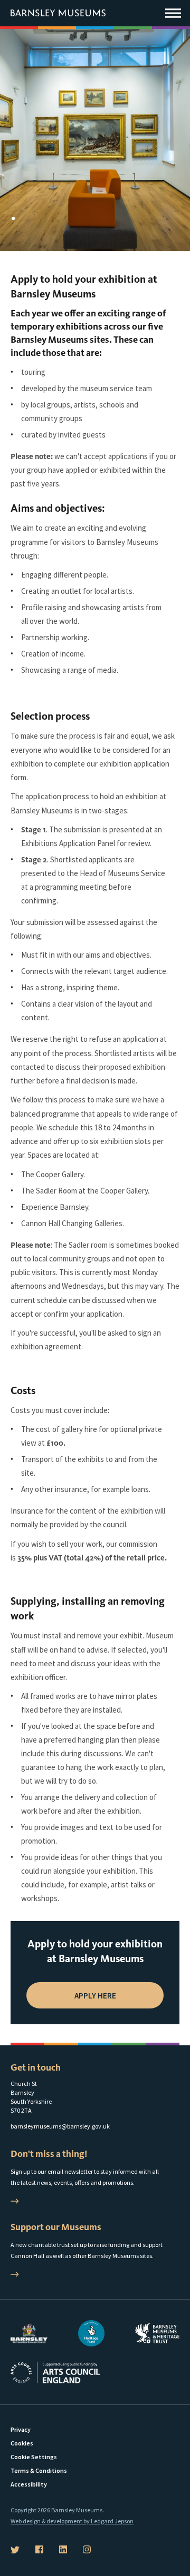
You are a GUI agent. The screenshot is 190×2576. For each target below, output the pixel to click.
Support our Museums (56, 2227)
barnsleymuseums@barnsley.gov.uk (60, 2126)
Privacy (21, 2429)
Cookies (22, 2443)
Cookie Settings (34, 2457)
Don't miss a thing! (49, 2154)
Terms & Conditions (39, 2470)
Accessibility (29, 2484)
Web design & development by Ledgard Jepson (72, 2521)
